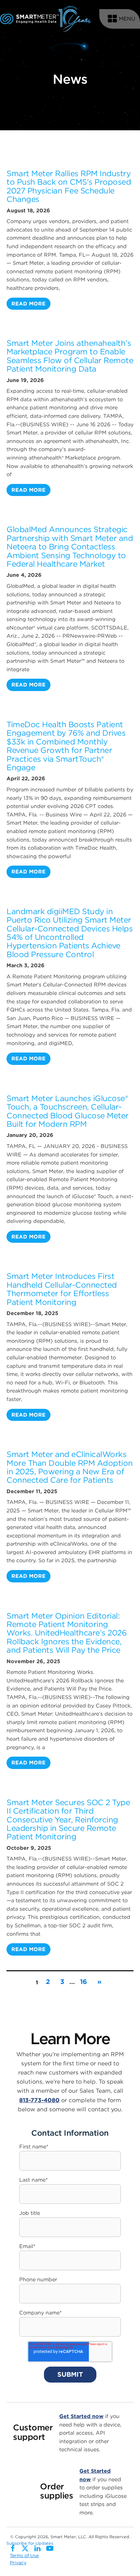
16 (84, 1982)
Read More (28, 304)
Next (99, 1982)
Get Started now (81, 2416)
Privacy (18, 2563)
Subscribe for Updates (30, 2543)
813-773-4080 (39, 2100)
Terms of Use (24, 2555)
